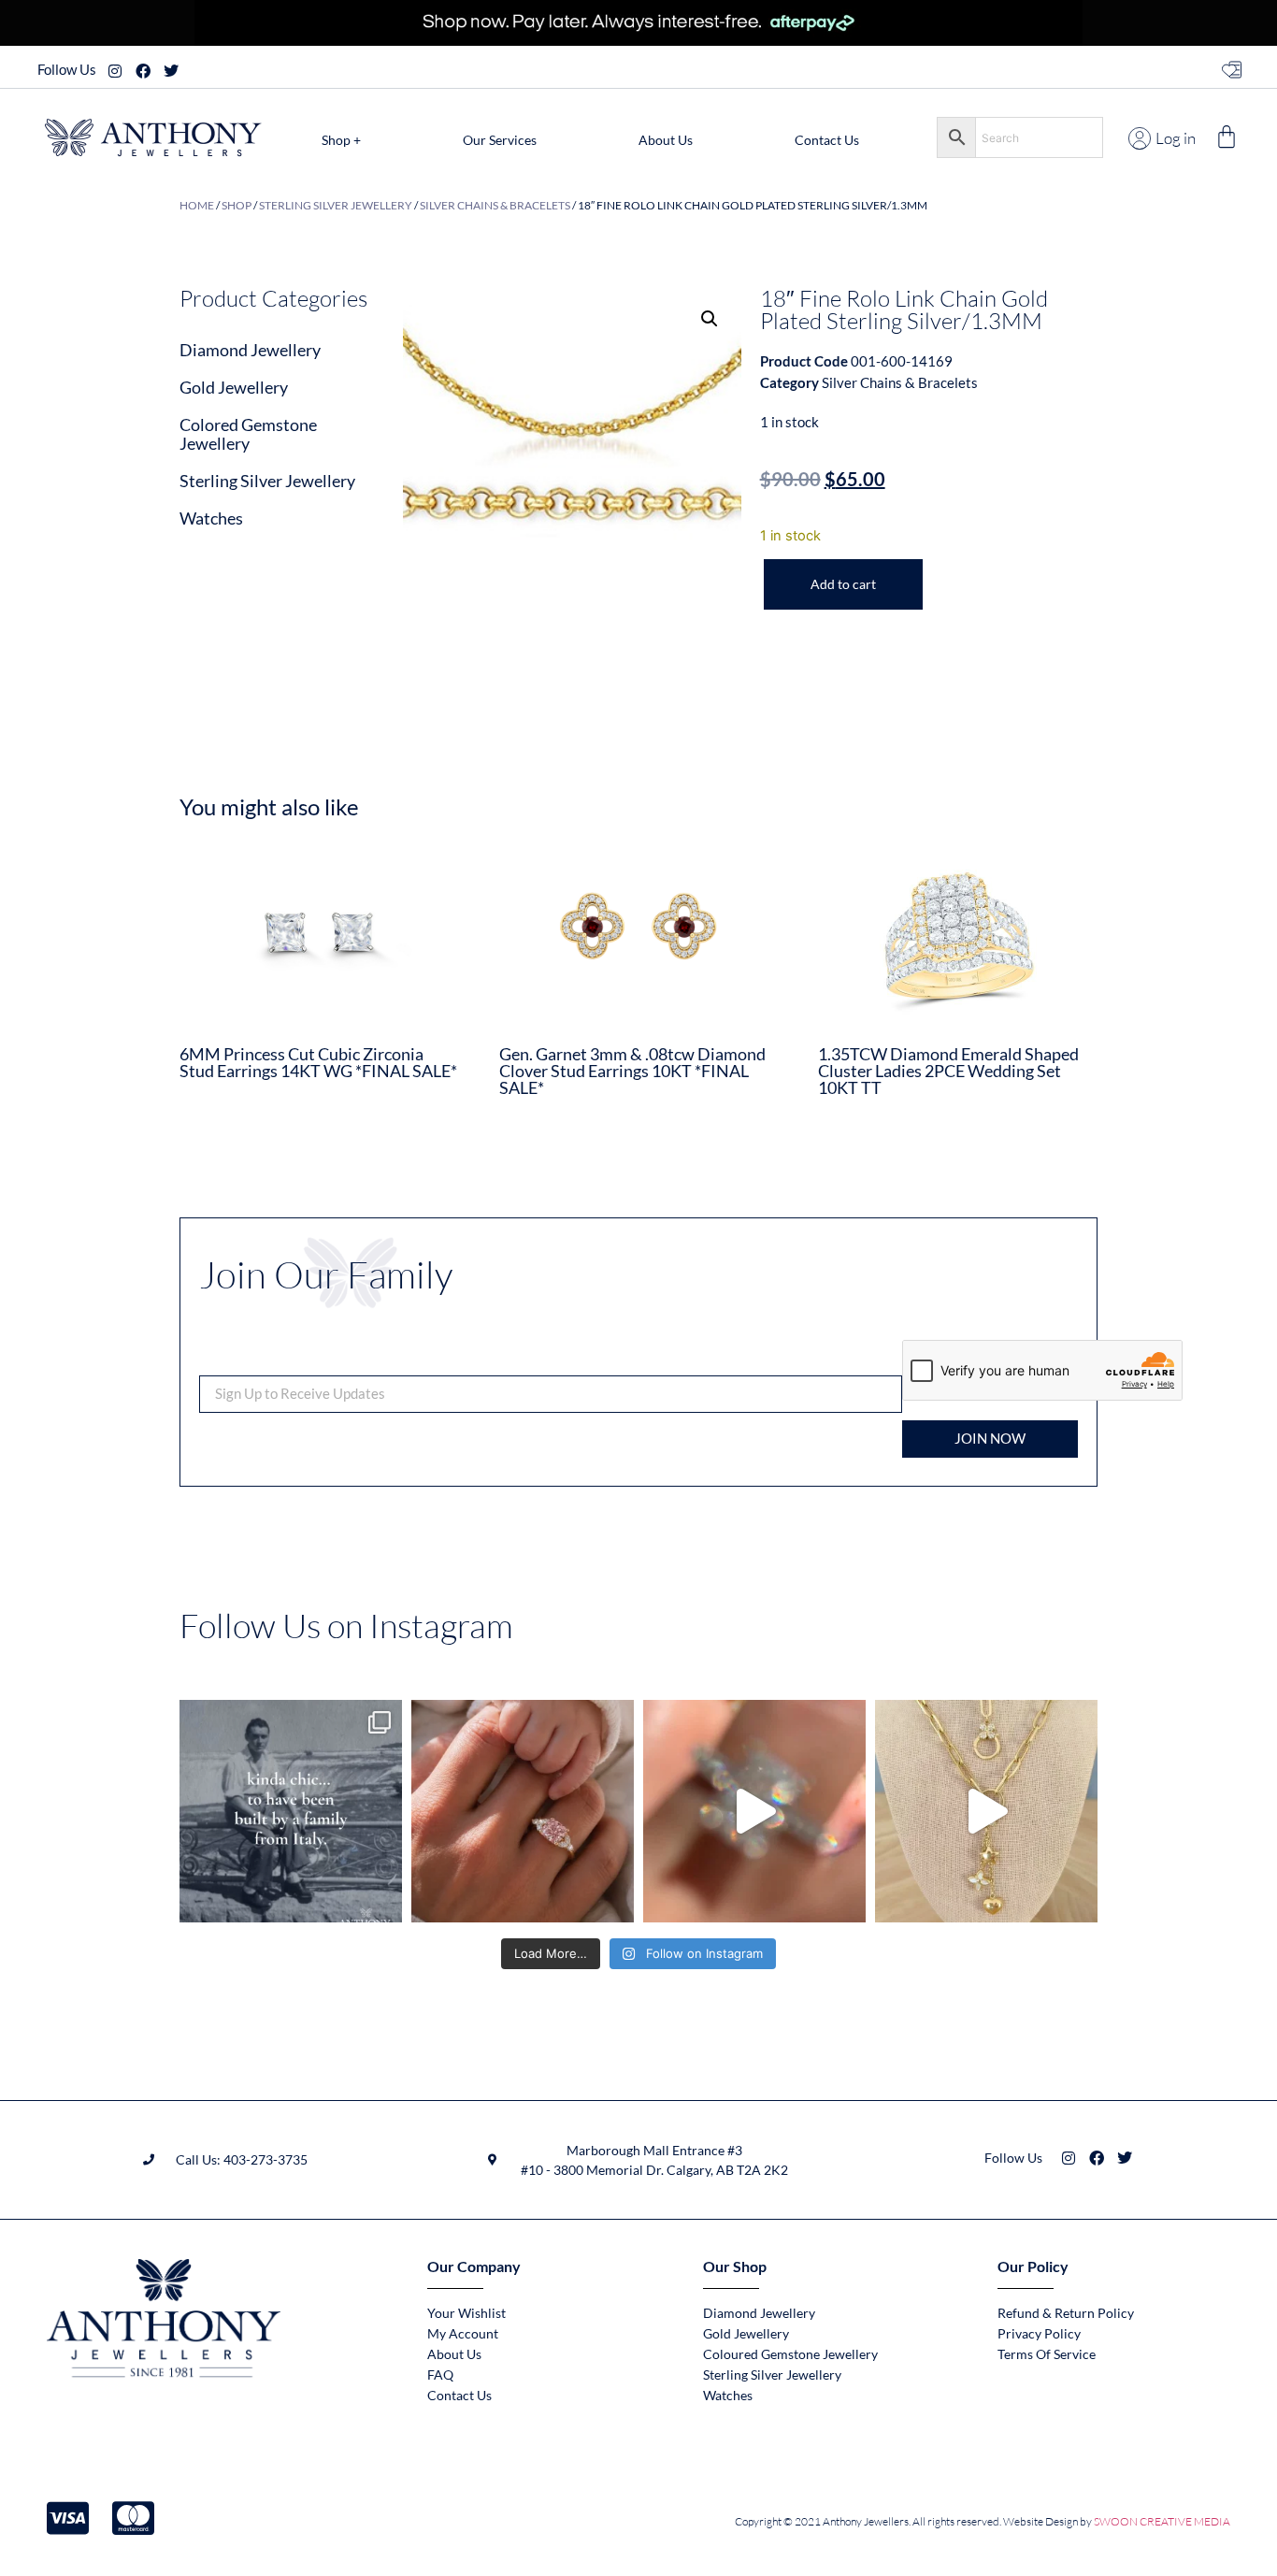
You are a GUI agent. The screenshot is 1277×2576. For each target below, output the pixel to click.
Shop (237, 205)
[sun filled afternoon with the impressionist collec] (754, 1811)
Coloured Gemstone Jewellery (790, 2354)
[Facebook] (143, 71)
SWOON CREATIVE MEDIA (1162, 2521)
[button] (710, 319)
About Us (666, 140)
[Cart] (1227, 137)
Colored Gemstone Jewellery (248, 434)
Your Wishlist (466, 2313)
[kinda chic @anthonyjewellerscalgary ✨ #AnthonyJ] (291, 1811)
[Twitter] (171, 71)
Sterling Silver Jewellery (336, 205)
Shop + (341, 140)
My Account (463, 2333)
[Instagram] (115, 71)
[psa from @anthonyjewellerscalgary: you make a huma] (523, 1811)
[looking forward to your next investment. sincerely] (986, 1811)
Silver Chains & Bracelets (495, 205)
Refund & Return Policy (1066, 2313)
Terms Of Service (1047, 2354)
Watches (211, 518)
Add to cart (843, 584)
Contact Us (827, 140)
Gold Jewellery (234, 387)
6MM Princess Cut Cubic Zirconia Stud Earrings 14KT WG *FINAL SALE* (318, 1062)
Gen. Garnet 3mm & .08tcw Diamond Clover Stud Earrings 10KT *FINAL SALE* (632, 1071)
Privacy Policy (1039, 2333)
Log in (1176, 138)
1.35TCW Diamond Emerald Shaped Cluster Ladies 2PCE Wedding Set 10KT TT (948, 1071)
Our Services (500, 140)
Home (197, 205)
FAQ (440, 2375)
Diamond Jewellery (250, 350)
